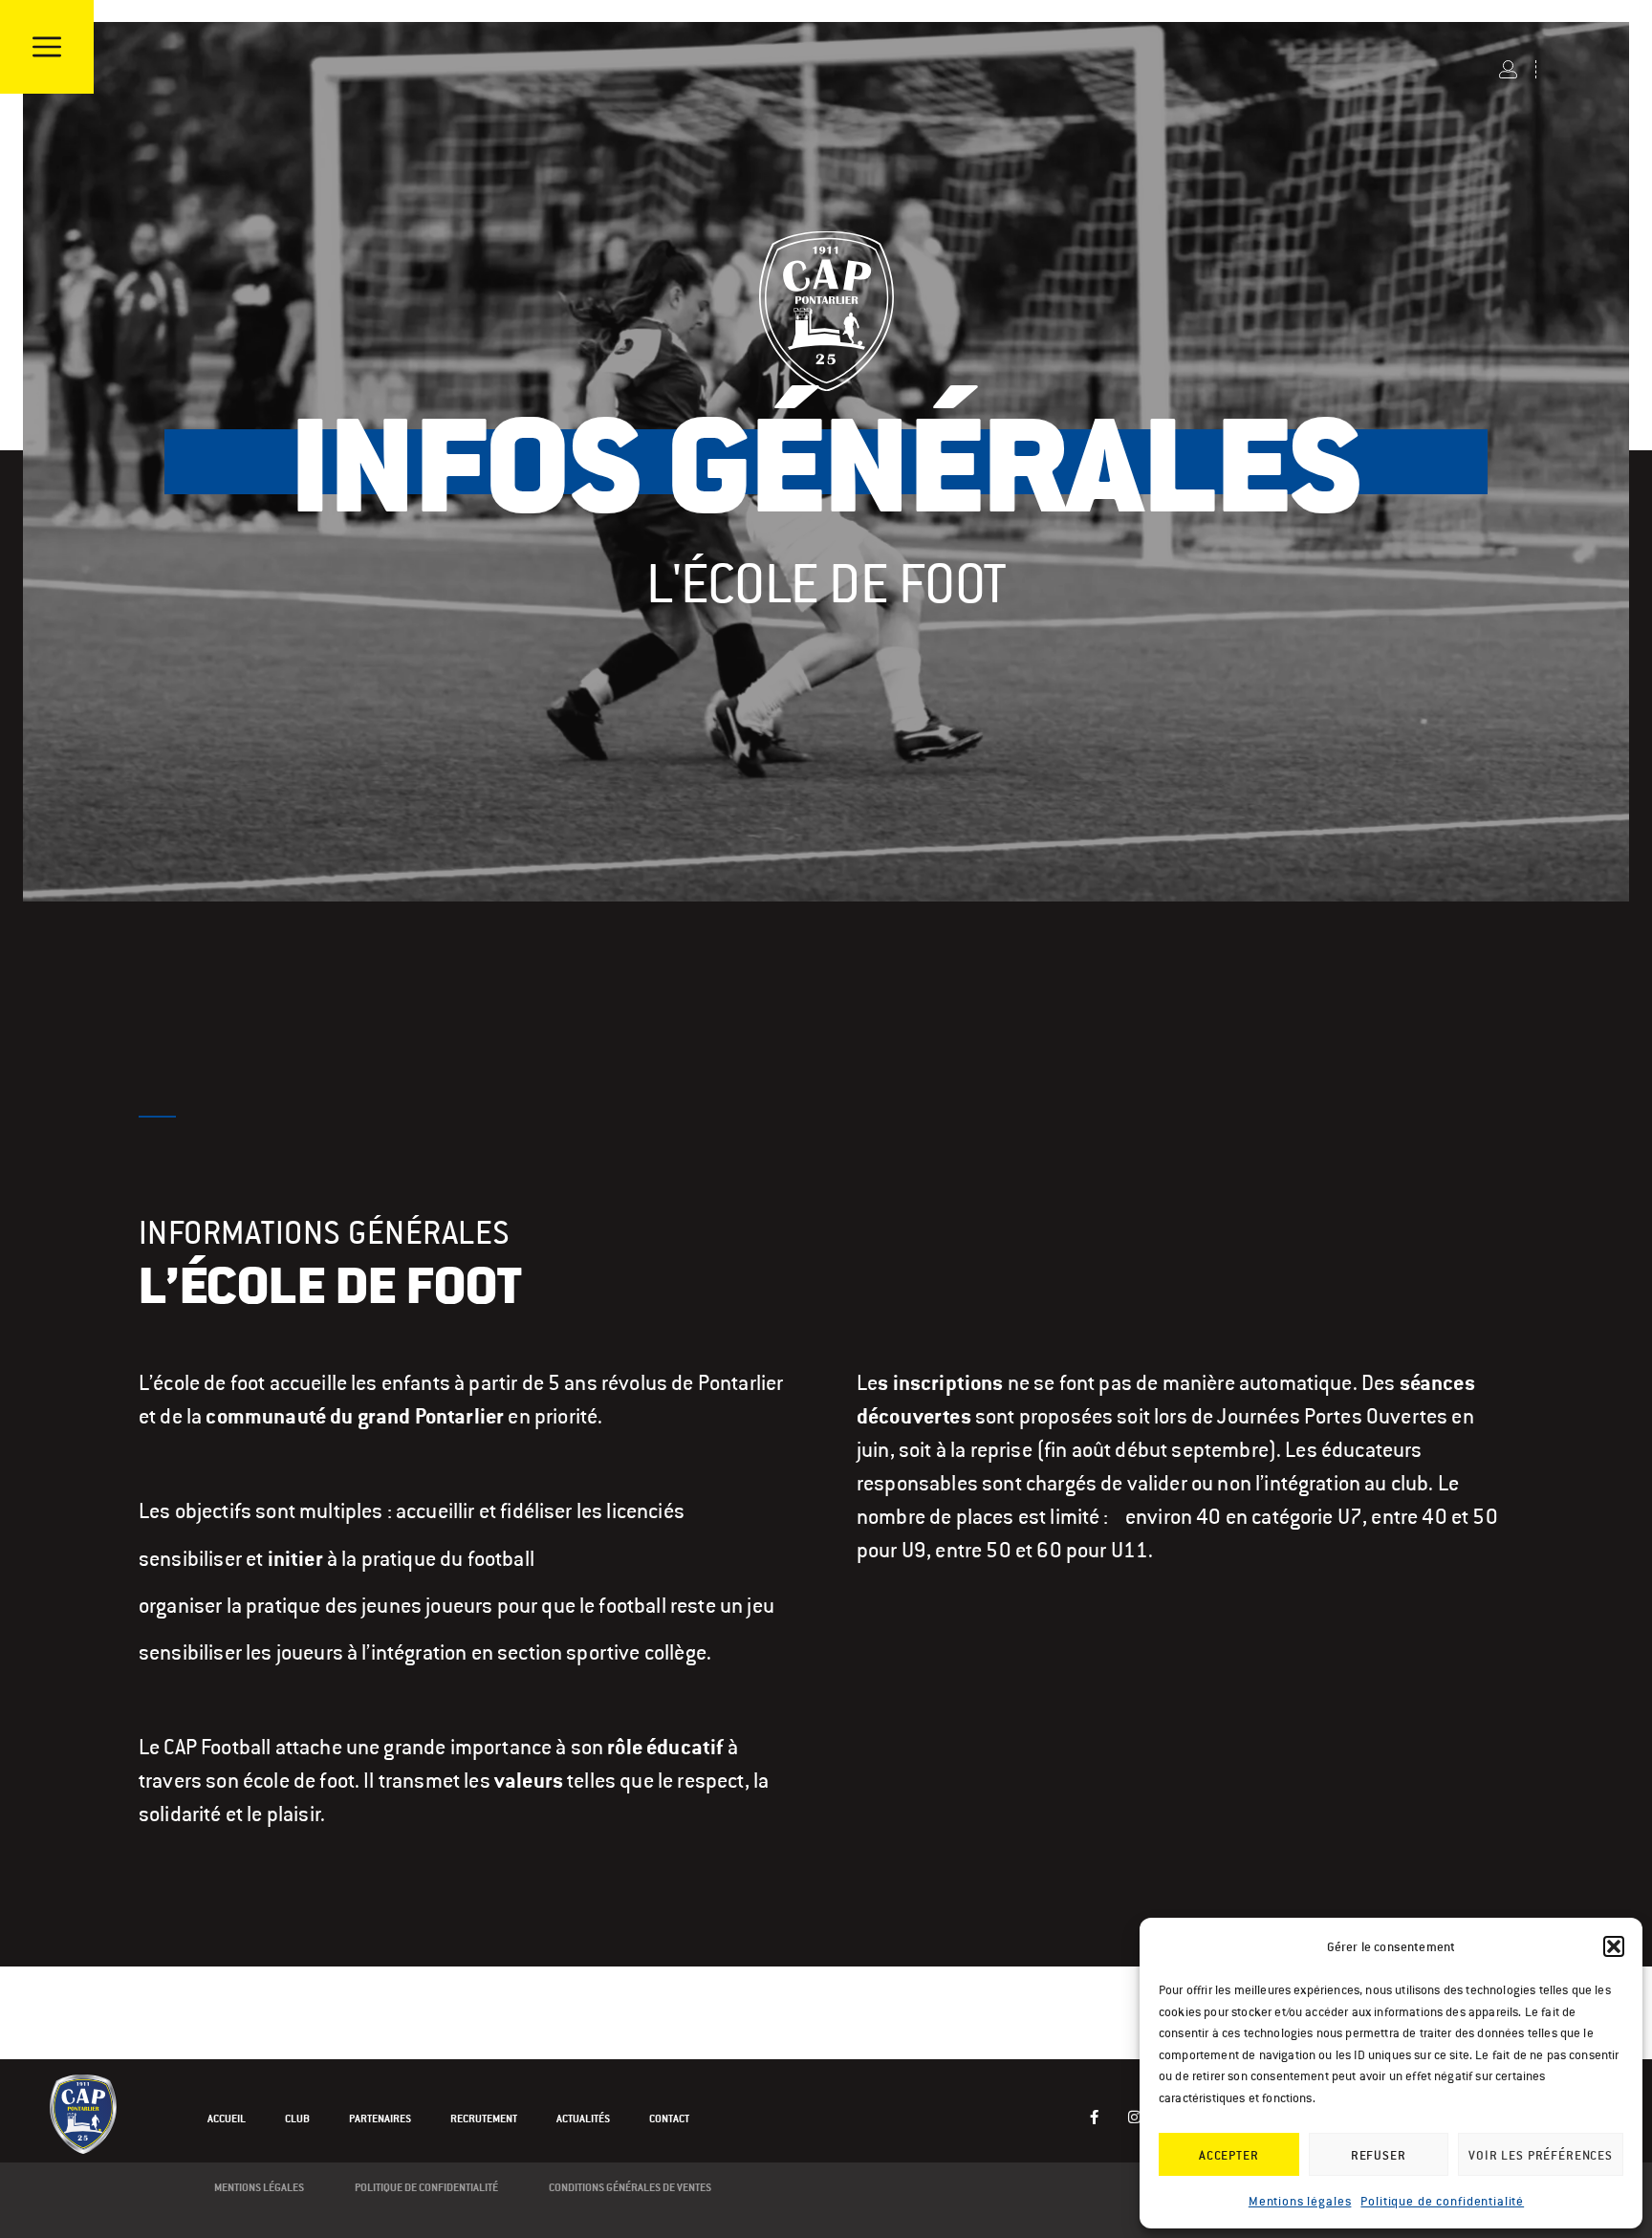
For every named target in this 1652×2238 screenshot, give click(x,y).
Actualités (583, 2118)
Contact (669, 2118)
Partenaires (380, 2118)
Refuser (1379, 2155)
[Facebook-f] (1095, 2117)
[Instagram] (1135, 2117)
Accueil (227, 2118)
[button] (1614, 1946)
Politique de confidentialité (1442, 2201)
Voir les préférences (1541, 2155)
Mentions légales (1300, 2201)
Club (297, 2118)
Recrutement (484, 2118)
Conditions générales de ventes (630, 2187)
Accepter (1229, 2155)
